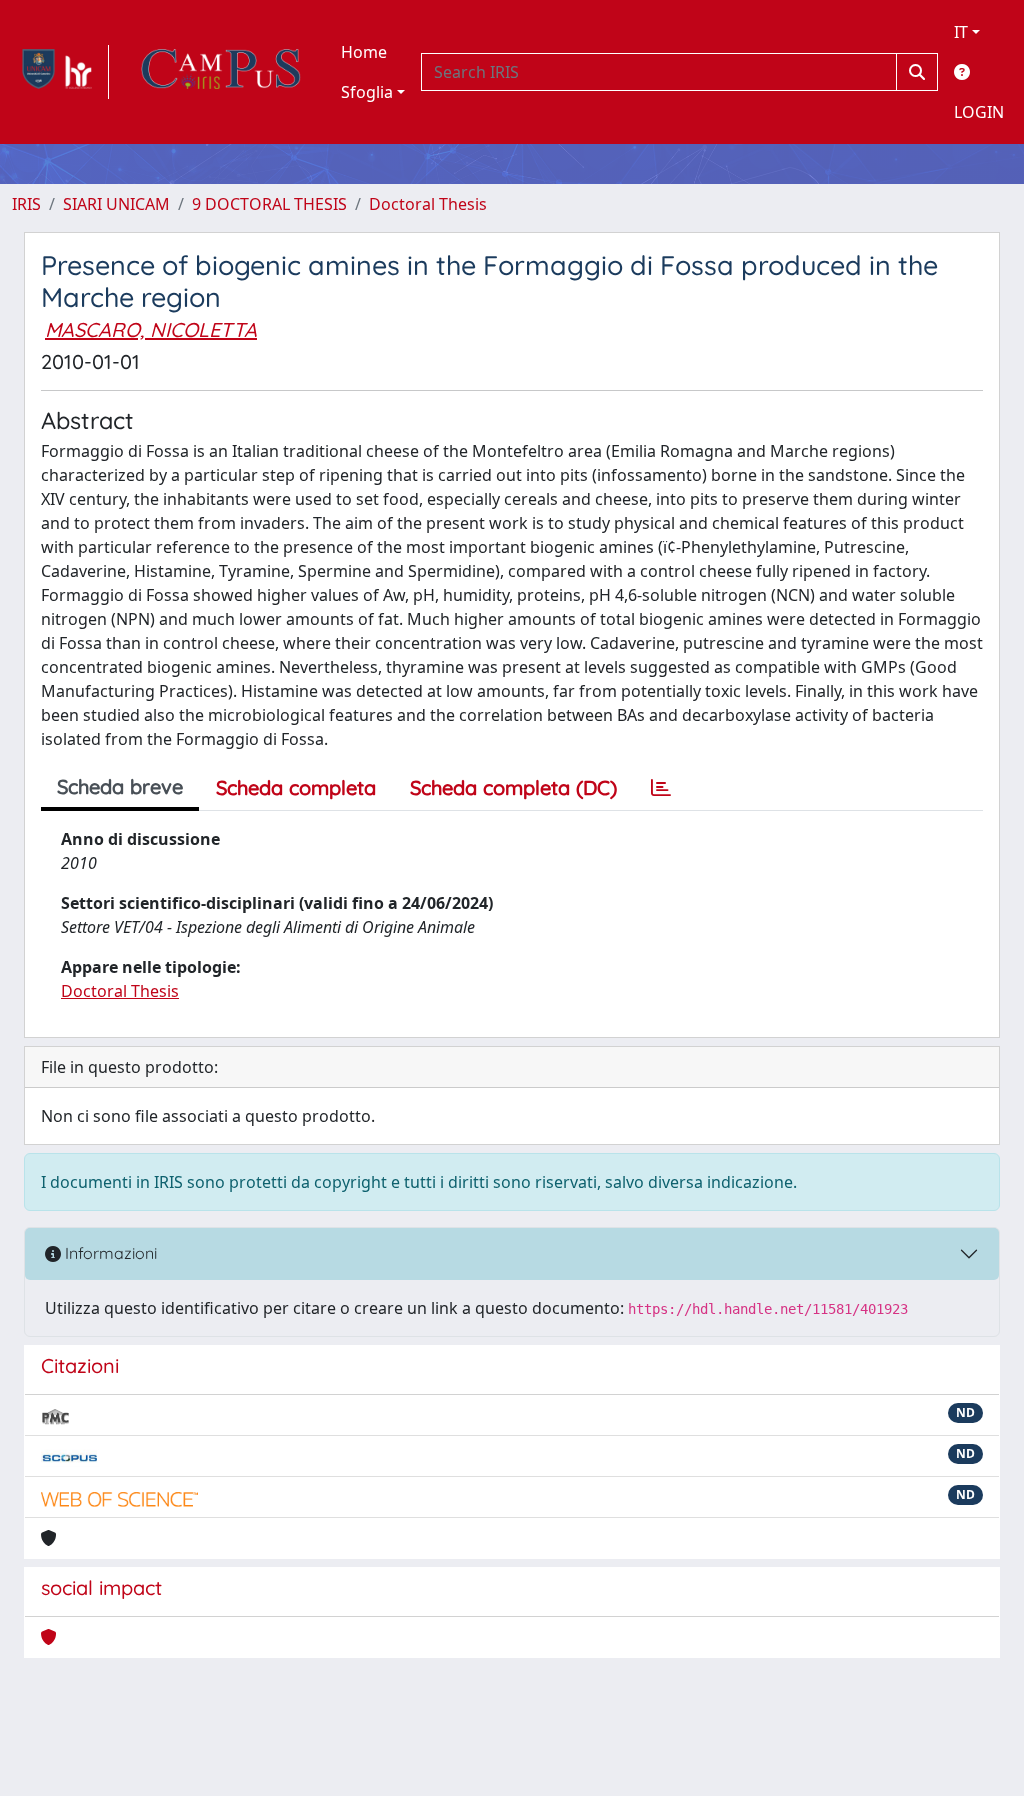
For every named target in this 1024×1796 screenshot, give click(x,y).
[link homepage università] (221, 72)
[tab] (661, 788)
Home (364, 52)
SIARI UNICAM (116, 204)
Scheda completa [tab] (296, 787)
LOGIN (979, 112)
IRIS (26, 204)
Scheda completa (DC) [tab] (513, 787)
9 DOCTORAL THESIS (269, 204)
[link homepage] (60, 72)
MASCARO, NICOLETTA (151, 329)
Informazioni (109, 1253)
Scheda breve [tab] (120, 786)
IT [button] (961, 32)
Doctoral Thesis (428, 204)
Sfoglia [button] (367, 92)
